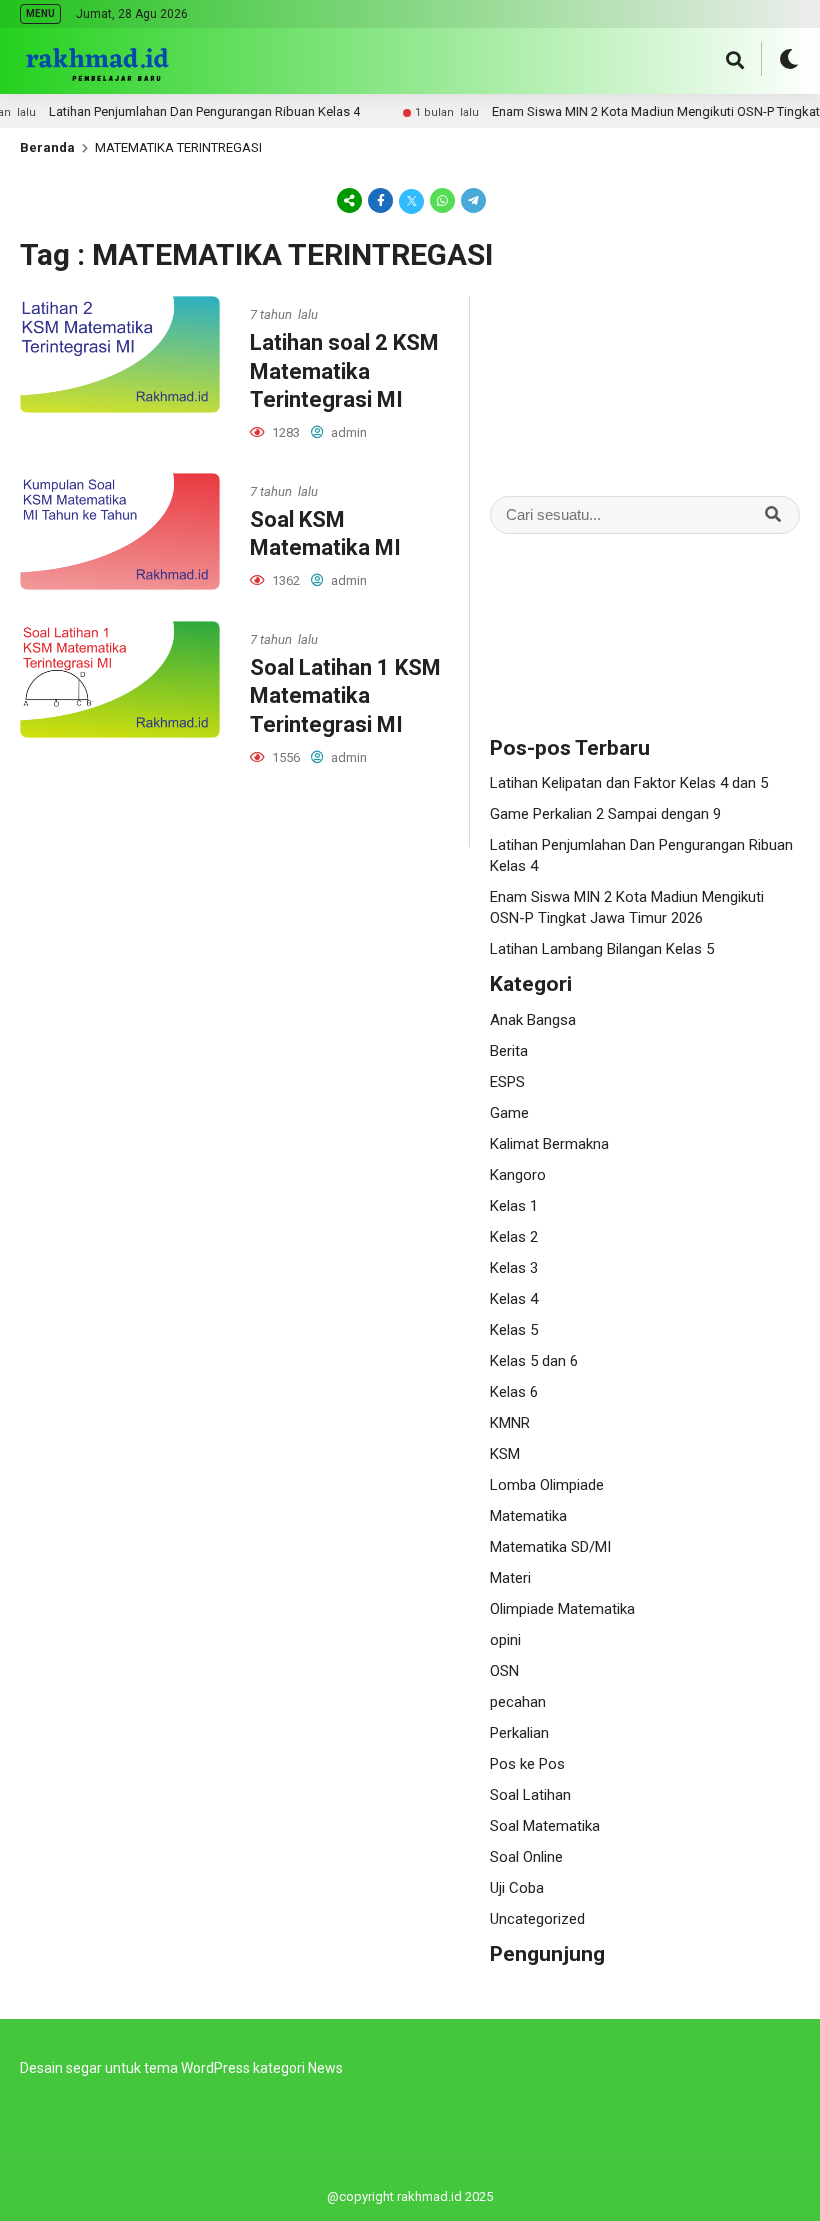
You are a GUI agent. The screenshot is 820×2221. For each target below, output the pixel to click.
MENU (40, 13)
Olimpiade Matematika (562, 1609)
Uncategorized (537, 1919)
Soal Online (526, 1857)
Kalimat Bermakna (549, 1144)
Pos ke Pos (527, 1764)
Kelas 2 (514, 1237)
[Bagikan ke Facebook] (380, 200)
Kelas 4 (514, 1299)
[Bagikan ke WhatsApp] (442, 200)
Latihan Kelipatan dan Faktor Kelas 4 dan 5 (629, 783)
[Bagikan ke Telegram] (472, 200)
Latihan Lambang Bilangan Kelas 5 (602, 949)
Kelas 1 (514, 1206)
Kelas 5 (514, 1330)
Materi (510, 1578)
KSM (505, 1454)
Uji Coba (517, 1888)
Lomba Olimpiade (547, 1485)
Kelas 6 (514, 1392)
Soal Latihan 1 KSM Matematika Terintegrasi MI (345, 696)
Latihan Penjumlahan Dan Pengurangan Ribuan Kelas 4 (176, 111)
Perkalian (519, 1733)
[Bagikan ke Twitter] (411, 200)
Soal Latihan (530, 1795)
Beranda (47, 147)
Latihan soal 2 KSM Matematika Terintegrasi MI (344, 371)
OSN (504, 1671)
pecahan (518, 1702)
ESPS (507, 1082)
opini (505, 1640)
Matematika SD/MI (550, 1547)
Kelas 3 (514, 1268)
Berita (509, 1051)
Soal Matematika (545, 1826)
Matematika (528, 1516)
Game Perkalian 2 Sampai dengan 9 (605, 814)
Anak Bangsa (533, 1020)
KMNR (510, 1423)
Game (509, 1113)
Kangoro (518, 1175)
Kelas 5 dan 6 (534, 1361)
